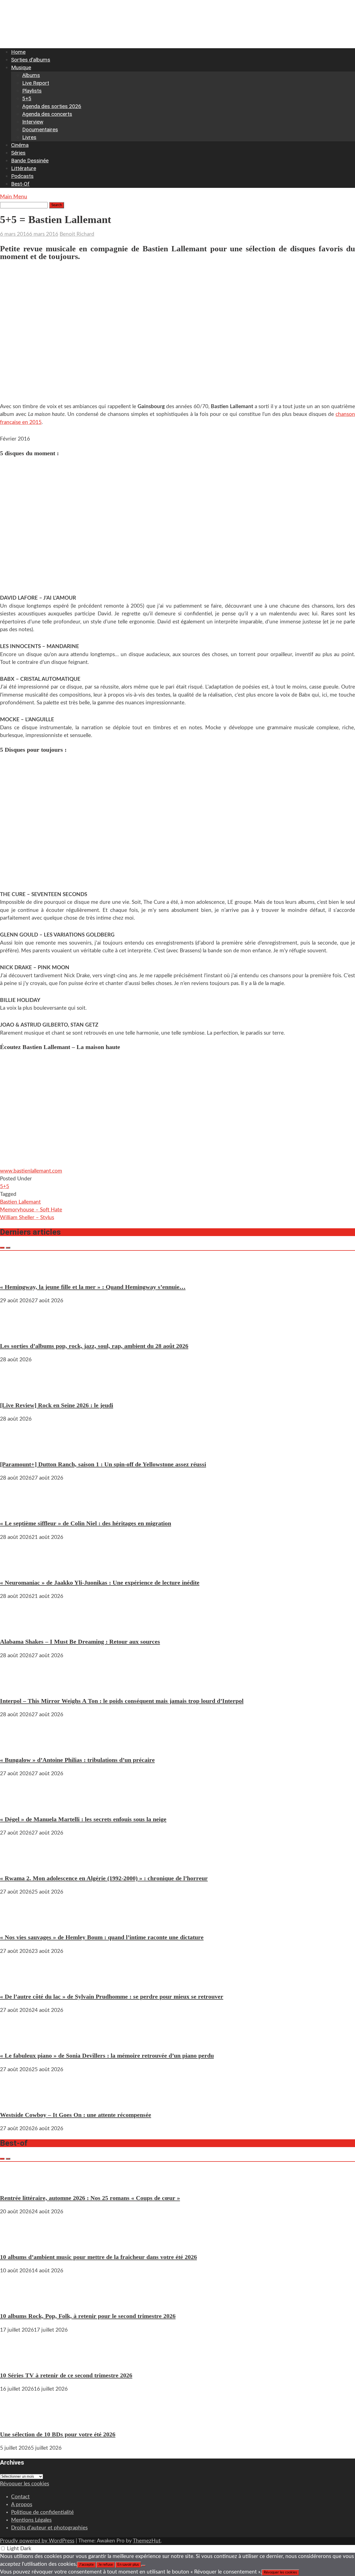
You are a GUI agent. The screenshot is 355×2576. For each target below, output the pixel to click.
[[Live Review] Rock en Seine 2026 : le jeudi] (17, 1391)
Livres (29, 137)
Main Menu (14, 197)
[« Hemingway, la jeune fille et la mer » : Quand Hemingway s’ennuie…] (17, 1273)
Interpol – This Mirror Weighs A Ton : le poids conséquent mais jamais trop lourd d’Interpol (122, 1701)
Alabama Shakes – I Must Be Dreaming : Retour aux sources (80, 1642)
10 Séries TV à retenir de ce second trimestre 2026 (66, 2375)
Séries (18, 153)
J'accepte (86, 2565)
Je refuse (106, 2565)
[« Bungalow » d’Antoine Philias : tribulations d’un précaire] (17, 1746)
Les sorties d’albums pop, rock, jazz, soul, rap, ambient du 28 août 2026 (94, 1346)
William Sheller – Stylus (27, 1218)
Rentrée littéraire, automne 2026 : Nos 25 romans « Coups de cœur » (90, 2198)
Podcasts (22, 176)
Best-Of (20, 184)
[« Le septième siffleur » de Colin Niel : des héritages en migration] (17, 1509)
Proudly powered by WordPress (37, 2541)
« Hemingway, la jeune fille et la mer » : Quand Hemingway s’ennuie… (93, 1287)
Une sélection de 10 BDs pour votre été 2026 (58, 2434)
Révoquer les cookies (25, 2484)
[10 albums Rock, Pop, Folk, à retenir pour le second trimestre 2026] (17, 2302)
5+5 (27, 99)
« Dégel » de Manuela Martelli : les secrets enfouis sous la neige (83, 1819)
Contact (20, 2497)
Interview (33, 122)
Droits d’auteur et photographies (49, 2528)
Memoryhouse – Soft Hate (31, 1210)
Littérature (24, 168)
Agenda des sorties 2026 (52, 106)
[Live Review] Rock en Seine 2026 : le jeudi (57, 1405)
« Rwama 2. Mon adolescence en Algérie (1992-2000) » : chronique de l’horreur (104, 1878)
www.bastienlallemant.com (31, 1171)
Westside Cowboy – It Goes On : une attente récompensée (76, 2115)
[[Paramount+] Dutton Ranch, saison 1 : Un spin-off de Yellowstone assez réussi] (17, 1450)
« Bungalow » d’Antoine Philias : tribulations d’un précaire (77, 1760)
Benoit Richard (77, 234)
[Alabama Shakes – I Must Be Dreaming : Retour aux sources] (17, 1628)
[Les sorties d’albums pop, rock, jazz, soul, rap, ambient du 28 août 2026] (17, 1332)
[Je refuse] (143, 2566)
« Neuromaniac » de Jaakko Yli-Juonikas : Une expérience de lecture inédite (100, 1583)
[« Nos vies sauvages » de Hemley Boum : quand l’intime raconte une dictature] (17, 1923)
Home (18, 52)
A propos (22, 2505)
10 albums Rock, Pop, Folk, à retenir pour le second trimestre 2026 (88, 2316)
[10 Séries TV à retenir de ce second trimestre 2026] (17, 2361)
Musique (21, 67)
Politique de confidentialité (42, 2512)
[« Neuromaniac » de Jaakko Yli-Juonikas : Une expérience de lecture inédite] (17, 1569)
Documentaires (40, 130)
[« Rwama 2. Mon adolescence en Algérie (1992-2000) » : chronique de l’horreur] (17, 1864)
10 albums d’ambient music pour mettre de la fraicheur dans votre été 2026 (98, 2257)
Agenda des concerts (47, 114)
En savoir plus (128, 2565)
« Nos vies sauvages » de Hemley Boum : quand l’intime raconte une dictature (102, 1937)
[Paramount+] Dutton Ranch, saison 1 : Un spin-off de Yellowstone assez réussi (103, 1464)
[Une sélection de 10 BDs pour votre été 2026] (17, 2420)
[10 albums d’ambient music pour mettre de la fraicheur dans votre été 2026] (17, 2243)
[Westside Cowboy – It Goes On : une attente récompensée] (17, 2101)
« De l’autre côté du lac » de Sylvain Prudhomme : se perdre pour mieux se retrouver (112, 1996)
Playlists (32, 91)
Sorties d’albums (31, 60)
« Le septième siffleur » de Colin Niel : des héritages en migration (86, 1523)
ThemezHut (147, 2541)
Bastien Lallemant (20, 1202)
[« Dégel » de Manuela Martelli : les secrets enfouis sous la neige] (17, 1805)
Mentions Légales (31, 2520)
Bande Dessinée (30, 161)
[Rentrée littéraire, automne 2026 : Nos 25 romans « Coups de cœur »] (17, 2184)
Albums (31, 75)
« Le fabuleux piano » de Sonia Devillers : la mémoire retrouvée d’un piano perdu (107, 2056)
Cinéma (20, 145)
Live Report (36, 83)
